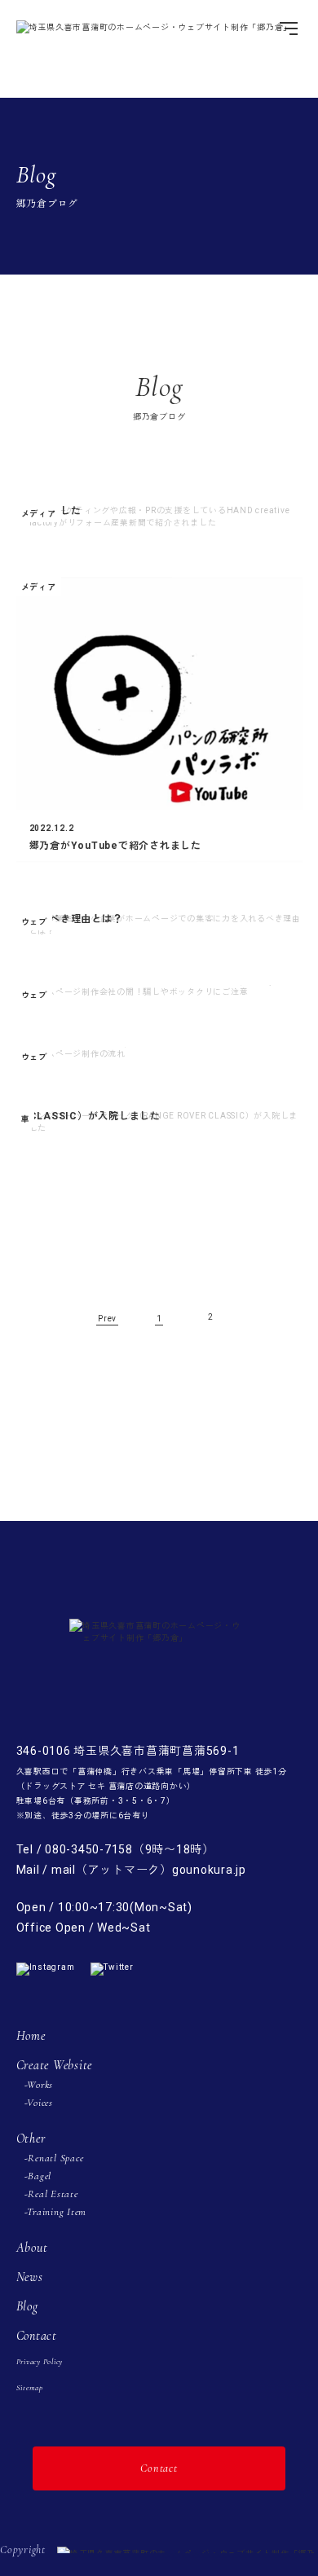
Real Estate (53, 2194)
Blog (27, 2306)
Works (40, 2085)
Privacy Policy (40, 2362)
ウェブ (34, 922)
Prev (107, 1319)
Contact (37, 2336)
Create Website (55, 2065)
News (30, 2277)
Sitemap (30, 2388)
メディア (39, 514)
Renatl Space (55, 2158)
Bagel (40, 2176)
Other (31, 2139)
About (32, 2248)
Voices (40, 2103)
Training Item (57, 2212)
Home (31, 2036)
